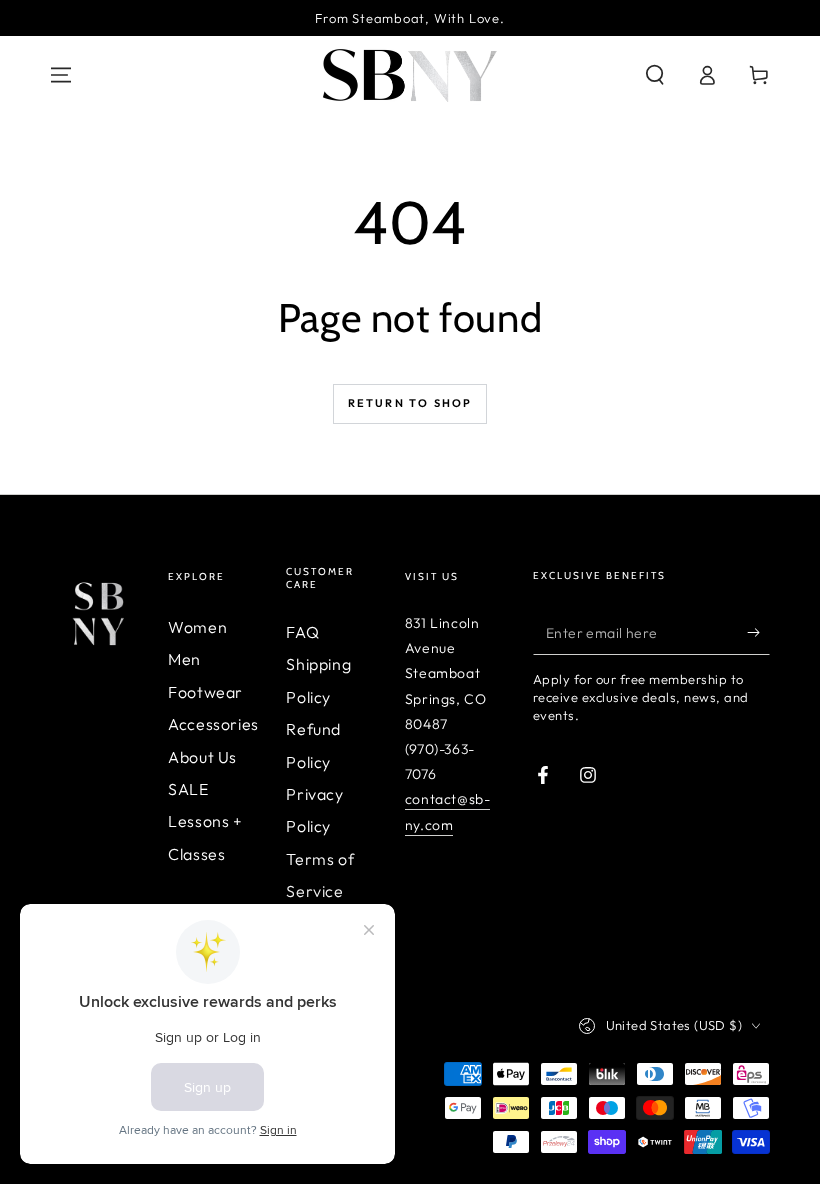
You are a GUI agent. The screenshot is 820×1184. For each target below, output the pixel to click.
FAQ (302, 632)
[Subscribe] (758, 632)
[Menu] (61, 75)
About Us (202, 757)
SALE (188, 789)
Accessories (213, 724)
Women (197, 627)
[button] (655, 75)
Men (184, 659)
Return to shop (410, 403)
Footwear (205, 692)
